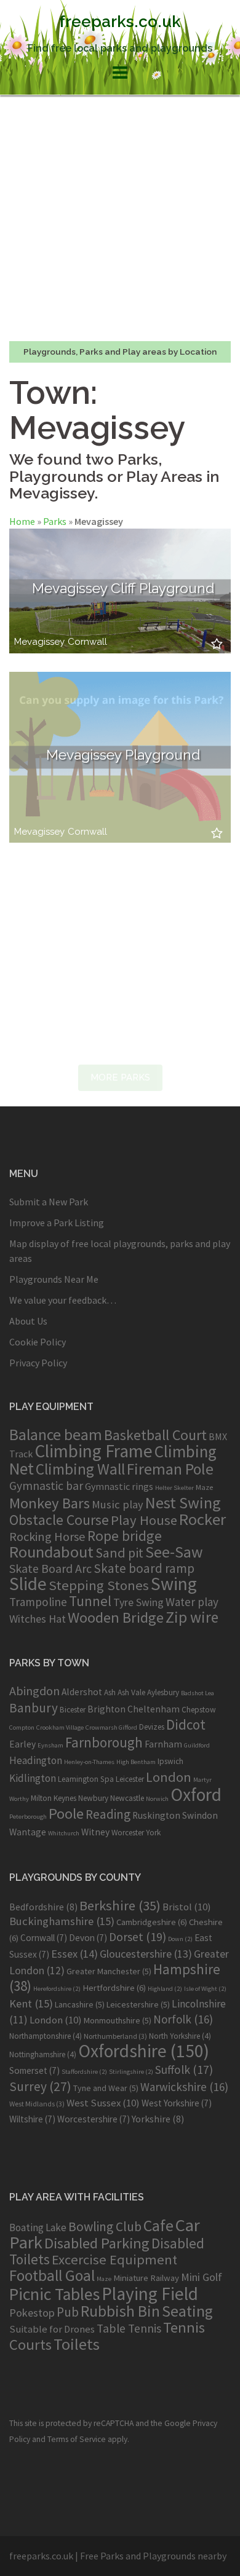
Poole (66, 1814)
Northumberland (115, 2036)
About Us (28, 1321)
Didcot (186, 1724)
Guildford (197, 1745)
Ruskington (156, 1815)
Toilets (77, 2344)
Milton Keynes (54, 1798)
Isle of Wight (205, 1989)
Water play (192, 1602)
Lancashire (80, 2004)
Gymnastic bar (46, 1486)
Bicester (73, 1710)
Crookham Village (60, 1727)
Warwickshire (184, 2087)
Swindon (200, 1815)
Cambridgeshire (152, 1922)
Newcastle (127, 1798)
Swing (174, 1584)
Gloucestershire (146, 1954)
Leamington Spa (86, 1779)
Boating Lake (38, 2227)
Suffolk (184, 2070)
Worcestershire (94, 2119)
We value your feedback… (63, 1300)
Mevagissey (39, 642)
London (169, 1777)
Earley (22, 1744)
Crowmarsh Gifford (111, 1727)
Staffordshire (84, 2072)
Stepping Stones (99, 1585)
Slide (28, 1584)
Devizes (152, 1727)
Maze (204, 1487)
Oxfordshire (144, 2051)
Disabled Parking (97, 2243)
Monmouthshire (118, 2020)
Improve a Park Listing (57, 1223)
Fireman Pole (170, 1469)
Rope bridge (125, 1536)
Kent (31, 2003)
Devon (88, 1938)
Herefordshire (57, 1989)
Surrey (40, 2086)
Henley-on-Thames (89, 1762)
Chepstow (199, 1710)
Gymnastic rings (119, 1486)
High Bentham (136, 1762)
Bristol (187, 1907)
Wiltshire (32, 2119)
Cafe (158, 2225)
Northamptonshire (46, 2036)
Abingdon (34, 1691)
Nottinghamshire (43, 2054)
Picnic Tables (54, 2294)
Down (180, 1939)
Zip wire (192, 1617)
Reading (108, 1814)
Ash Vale (131, 1692)
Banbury (34, 1708)
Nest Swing (183, 1503)
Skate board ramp (144, 1568)
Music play (118, 1504)
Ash (110, 1692)
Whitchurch (64, 1833)
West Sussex (103, 2103)
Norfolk (183, 2019)
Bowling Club (105, 2227)
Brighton (106, 1709)
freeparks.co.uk (120, 22)
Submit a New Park (49, 1202)
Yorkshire (158, 2119)
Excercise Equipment (114, 2259)
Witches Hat (38, 1619)
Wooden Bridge (116, 1617)
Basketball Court (155, 1435)
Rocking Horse (47, 1537)
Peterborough (28, 1817)
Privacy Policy (38, 1363)
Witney (95, 1832)
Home (22, 521)
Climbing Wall (80, 1469)
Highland (165, 1989)
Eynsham (50, 1745)
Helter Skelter (174, 1488)
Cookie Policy (38, 1342)
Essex (74, 1954)
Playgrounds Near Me (54, 1279)
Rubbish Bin (120, 2311)
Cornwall (87, 642)
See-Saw (174, 1552)
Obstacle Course (59, 1520)
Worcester (128, 1833)
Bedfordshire (43, 1907)
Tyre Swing (138, 1602)
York (153, 1833)
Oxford (196, 1794)
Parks (55, 521)
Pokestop (32, 2313)
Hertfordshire (114, 1988)
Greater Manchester (109, 1971)
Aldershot (82, 1692)
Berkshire (120, 1905)
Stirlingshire (131, 2072)
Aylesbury (163, 1692)
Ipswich (170, 1761)
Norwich (157, 1799)
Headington (36, 1760)
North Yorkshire (180, 2036)
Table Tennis (129, 2328)
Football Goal (52, 2275)
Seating (187, 2311)
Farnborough (104, 1742)
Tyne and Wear (106, 2088)
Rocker (202, 1519)
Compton (22, 1727)
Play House (144, 1520)
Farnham (163, 1744)
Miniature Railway (146, 2278)
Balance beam (56, 1435)
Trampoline (38, 1602)
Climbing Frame (94, 1451)
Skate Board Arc (50, 1568)
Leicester (130, 1779)
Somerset (34, 2070)
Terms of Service (77, 2439)
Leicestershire (138, 2004)
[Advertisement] (120, 218)
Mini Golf (202, 2277)
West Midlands (37, 2104)
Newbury (93, 1798)
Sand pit (119, 1553)
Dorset (138, 1937)
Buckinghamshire (62, 1921)
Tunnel (90, 1601)
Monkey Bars (50, 1503)
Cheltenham (154, 1709)
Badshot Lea (198, 1693)
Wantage (28, 1832)
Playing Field (150, 2294)
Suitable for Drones (52, 2329)
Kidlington (33, 1778)
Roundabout (51, 1552)
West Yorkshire (177, 2103)
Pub (68, 2312)
